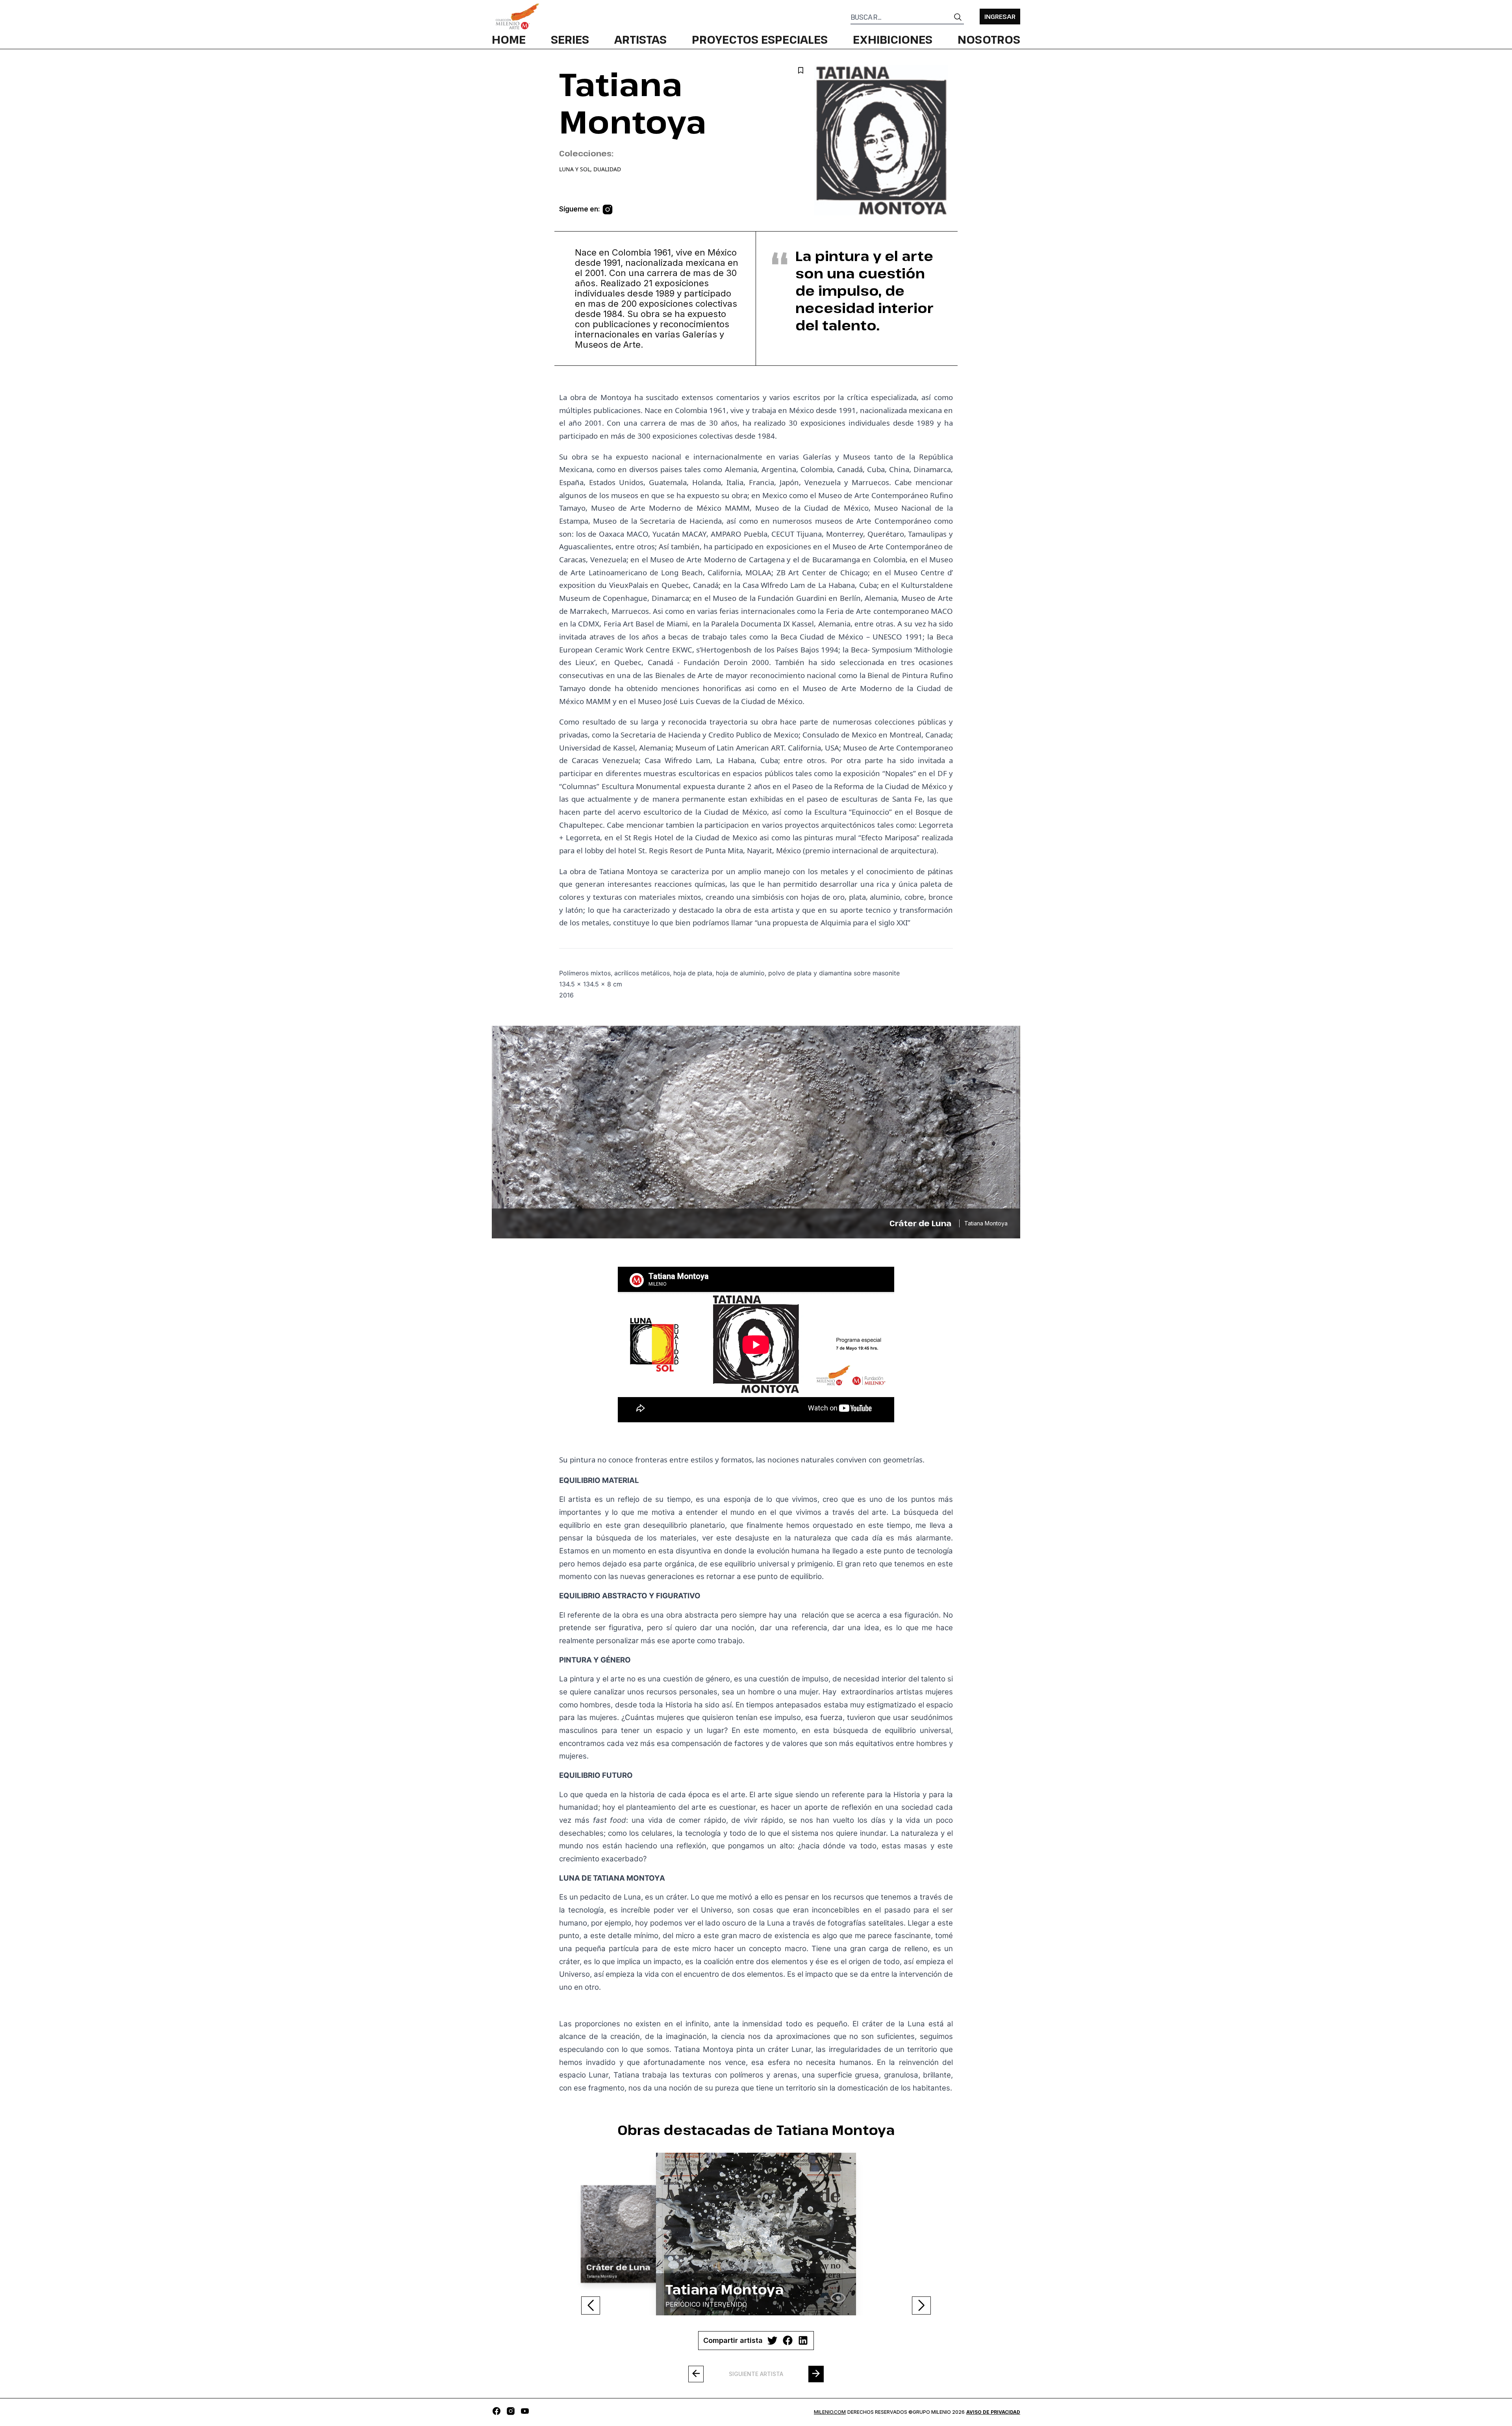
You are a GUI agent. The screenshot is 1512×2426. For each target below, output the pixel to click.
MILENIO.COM (830, 2412)
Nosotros (989, 39)
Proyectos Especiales (760, 39)
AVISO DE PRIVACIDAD (993, 2412)
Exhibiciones (893, 39)
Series (570, 39)
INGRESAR (1000, 17)
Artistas (640, 39)
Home (509, 39)
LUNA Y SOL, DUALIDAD (590, 169)
